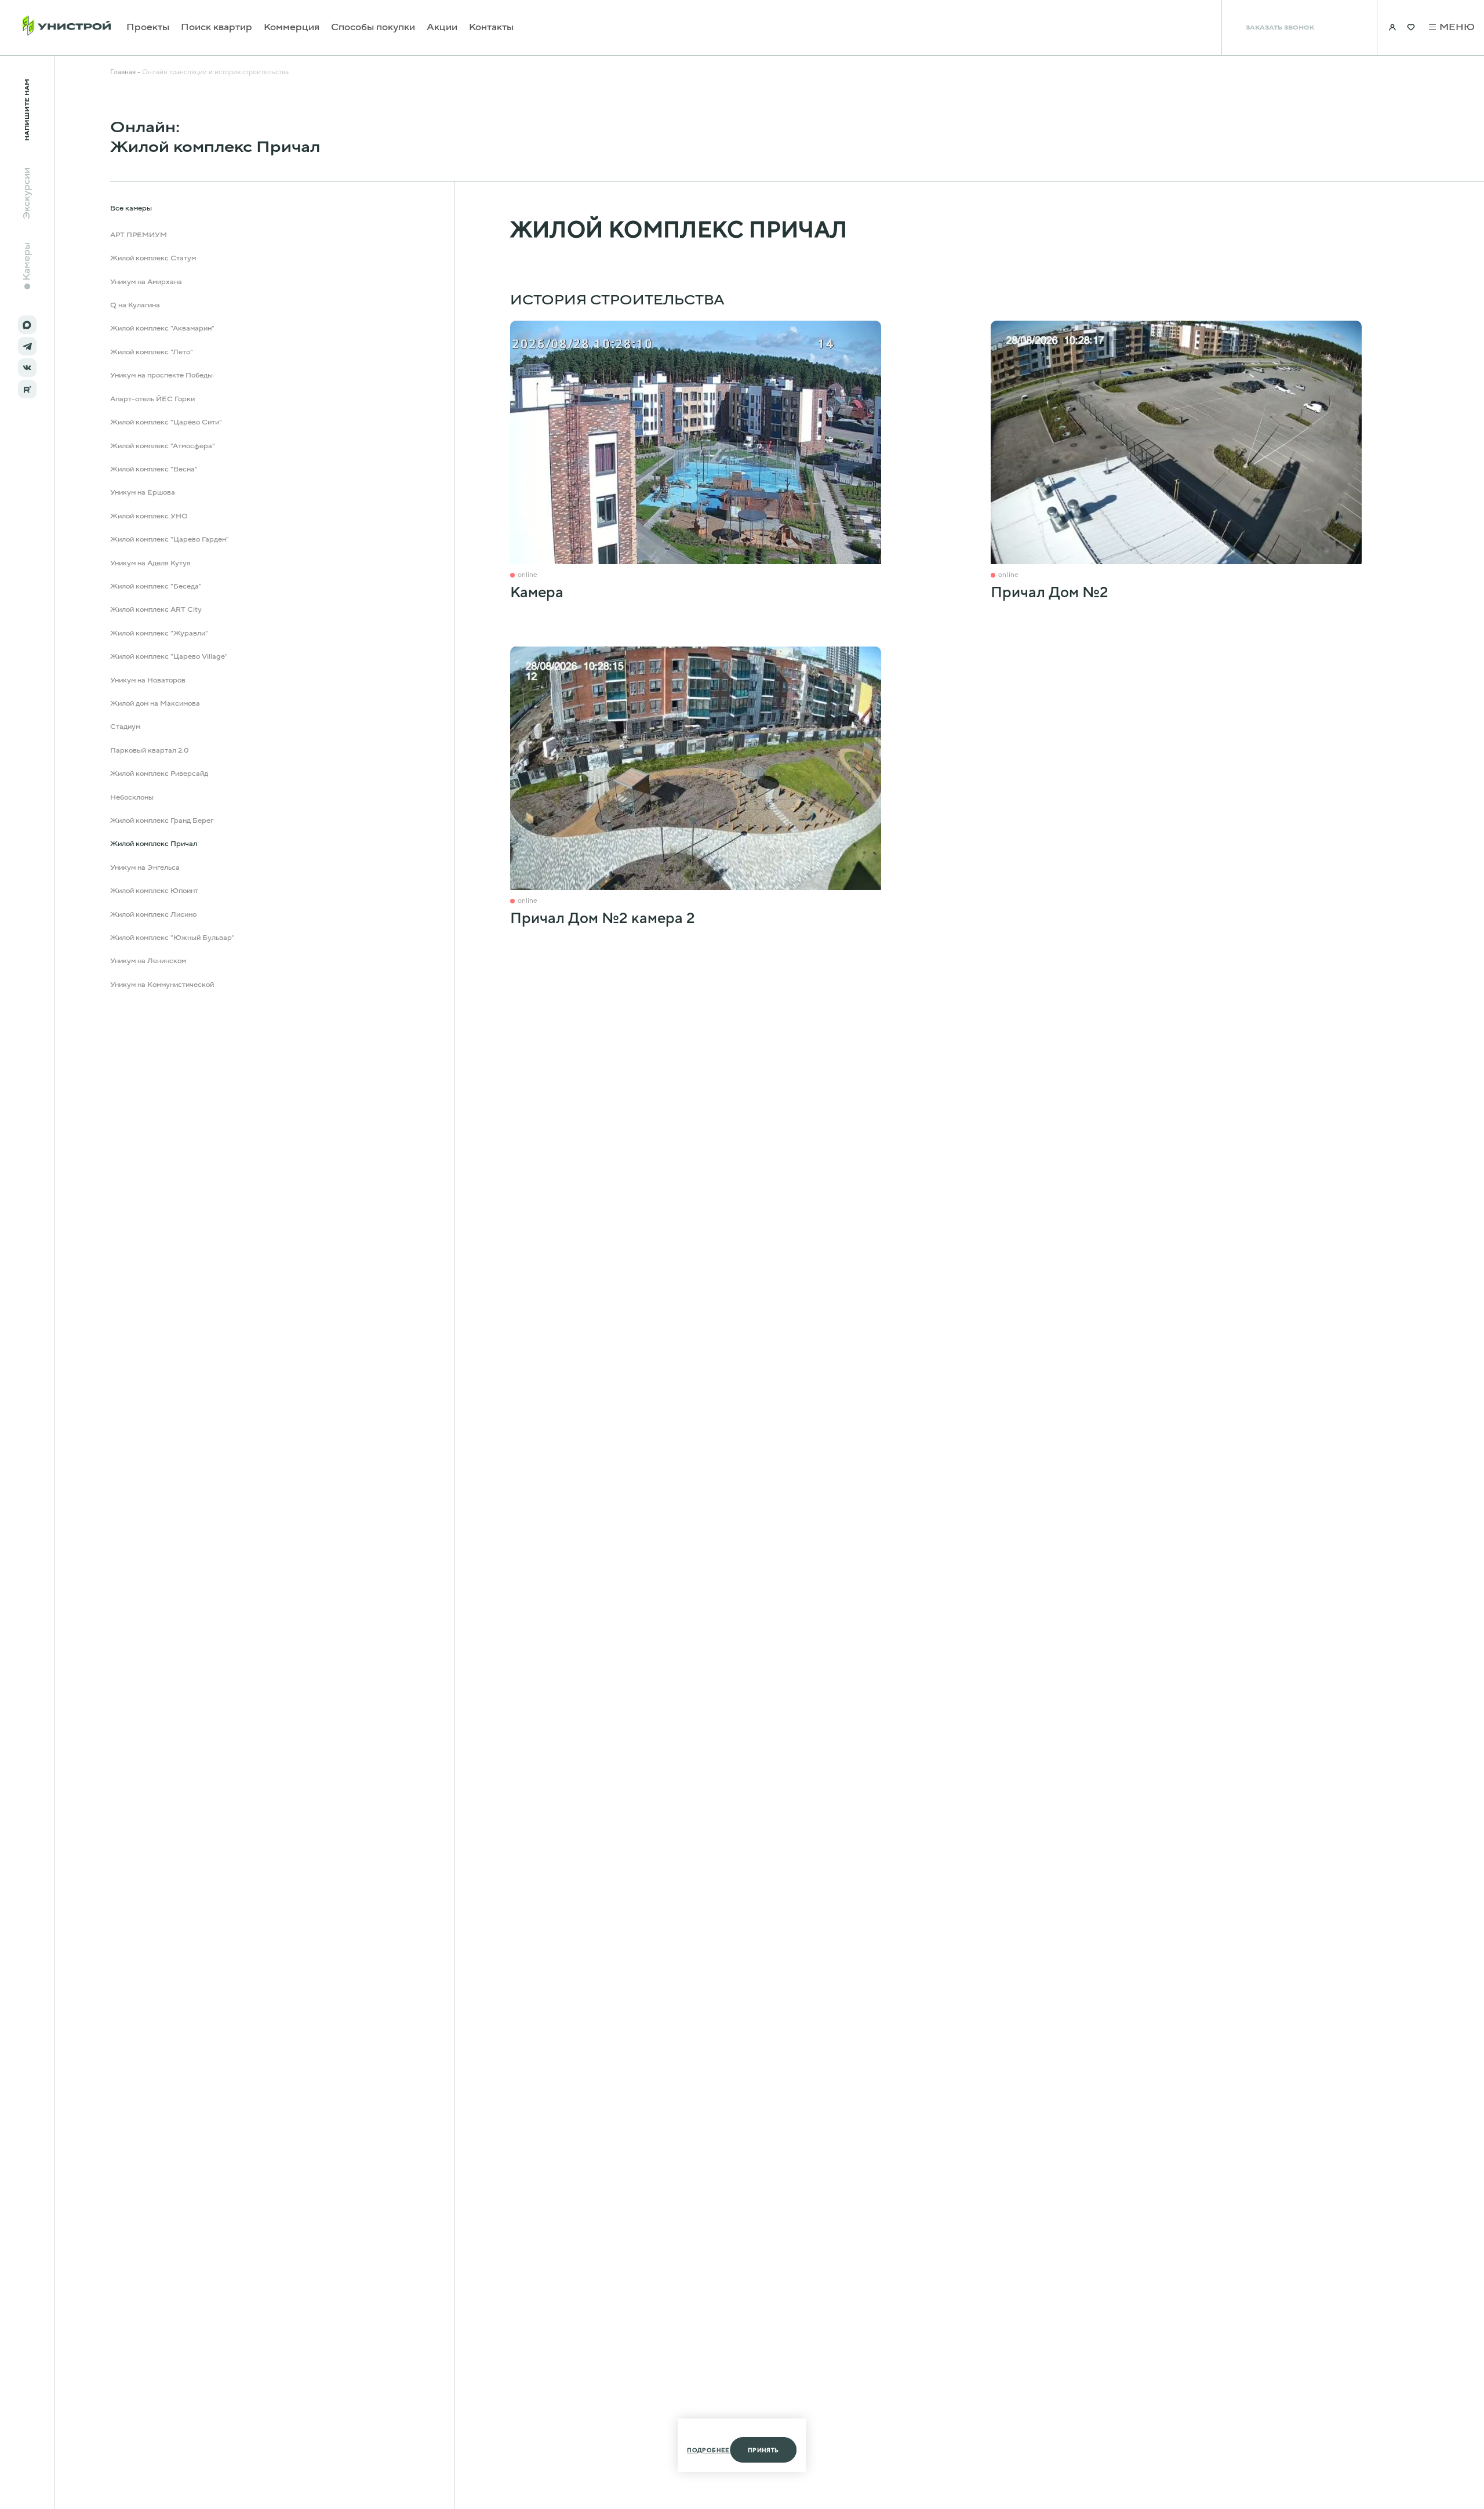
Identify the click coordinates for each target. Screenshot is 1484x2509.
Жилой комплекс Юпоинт (154, 891)
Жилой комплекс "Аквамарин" (162, 329)
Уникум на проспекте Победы (161, 375)
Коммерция (292, 28)
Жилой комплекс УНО (149, 516)
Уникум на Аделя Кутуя (150, 563)
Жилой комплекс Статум (153, 258)
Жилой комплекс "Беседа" (156, 586)
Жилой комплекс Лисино (153, 914)
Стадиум (125, 727)
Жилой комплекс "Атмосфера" (163, 446)
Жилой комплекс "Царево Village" (169, 656)
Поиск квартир (217, 28)
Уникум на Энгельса (145, 867)
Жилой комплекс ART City (156, 609)
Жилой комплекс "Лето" (152, 352)
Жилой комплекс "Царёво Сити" (166, 422)
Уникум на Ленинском (148, 961)
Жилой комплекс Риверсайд (159, 774)
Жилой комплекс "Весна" (154, 469)
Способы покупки (373, 28)
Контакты (491, 28)
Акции (442, 28)
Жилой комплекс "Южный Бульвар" (172, 938)
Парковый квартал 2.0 (150, 750)
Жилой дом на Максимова (155, 703)
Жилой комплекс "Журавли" (159, 633)
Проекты (148, 28)
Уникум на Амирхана (146, 282)
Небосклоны (132, 797)
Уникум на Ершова (143, 492)
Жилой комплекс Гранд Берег (162, 820)
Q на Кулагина (135, 305)
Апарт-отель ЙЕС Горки (152, 399)
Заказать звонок (1280, 28)
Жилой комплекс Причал (154, 844)
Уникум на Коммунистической (162, 985)
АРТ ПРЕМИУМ (139, 235)
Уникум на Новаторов (148, 680)
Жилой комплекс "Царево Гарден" (170, 539)
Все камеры (131, 209)
